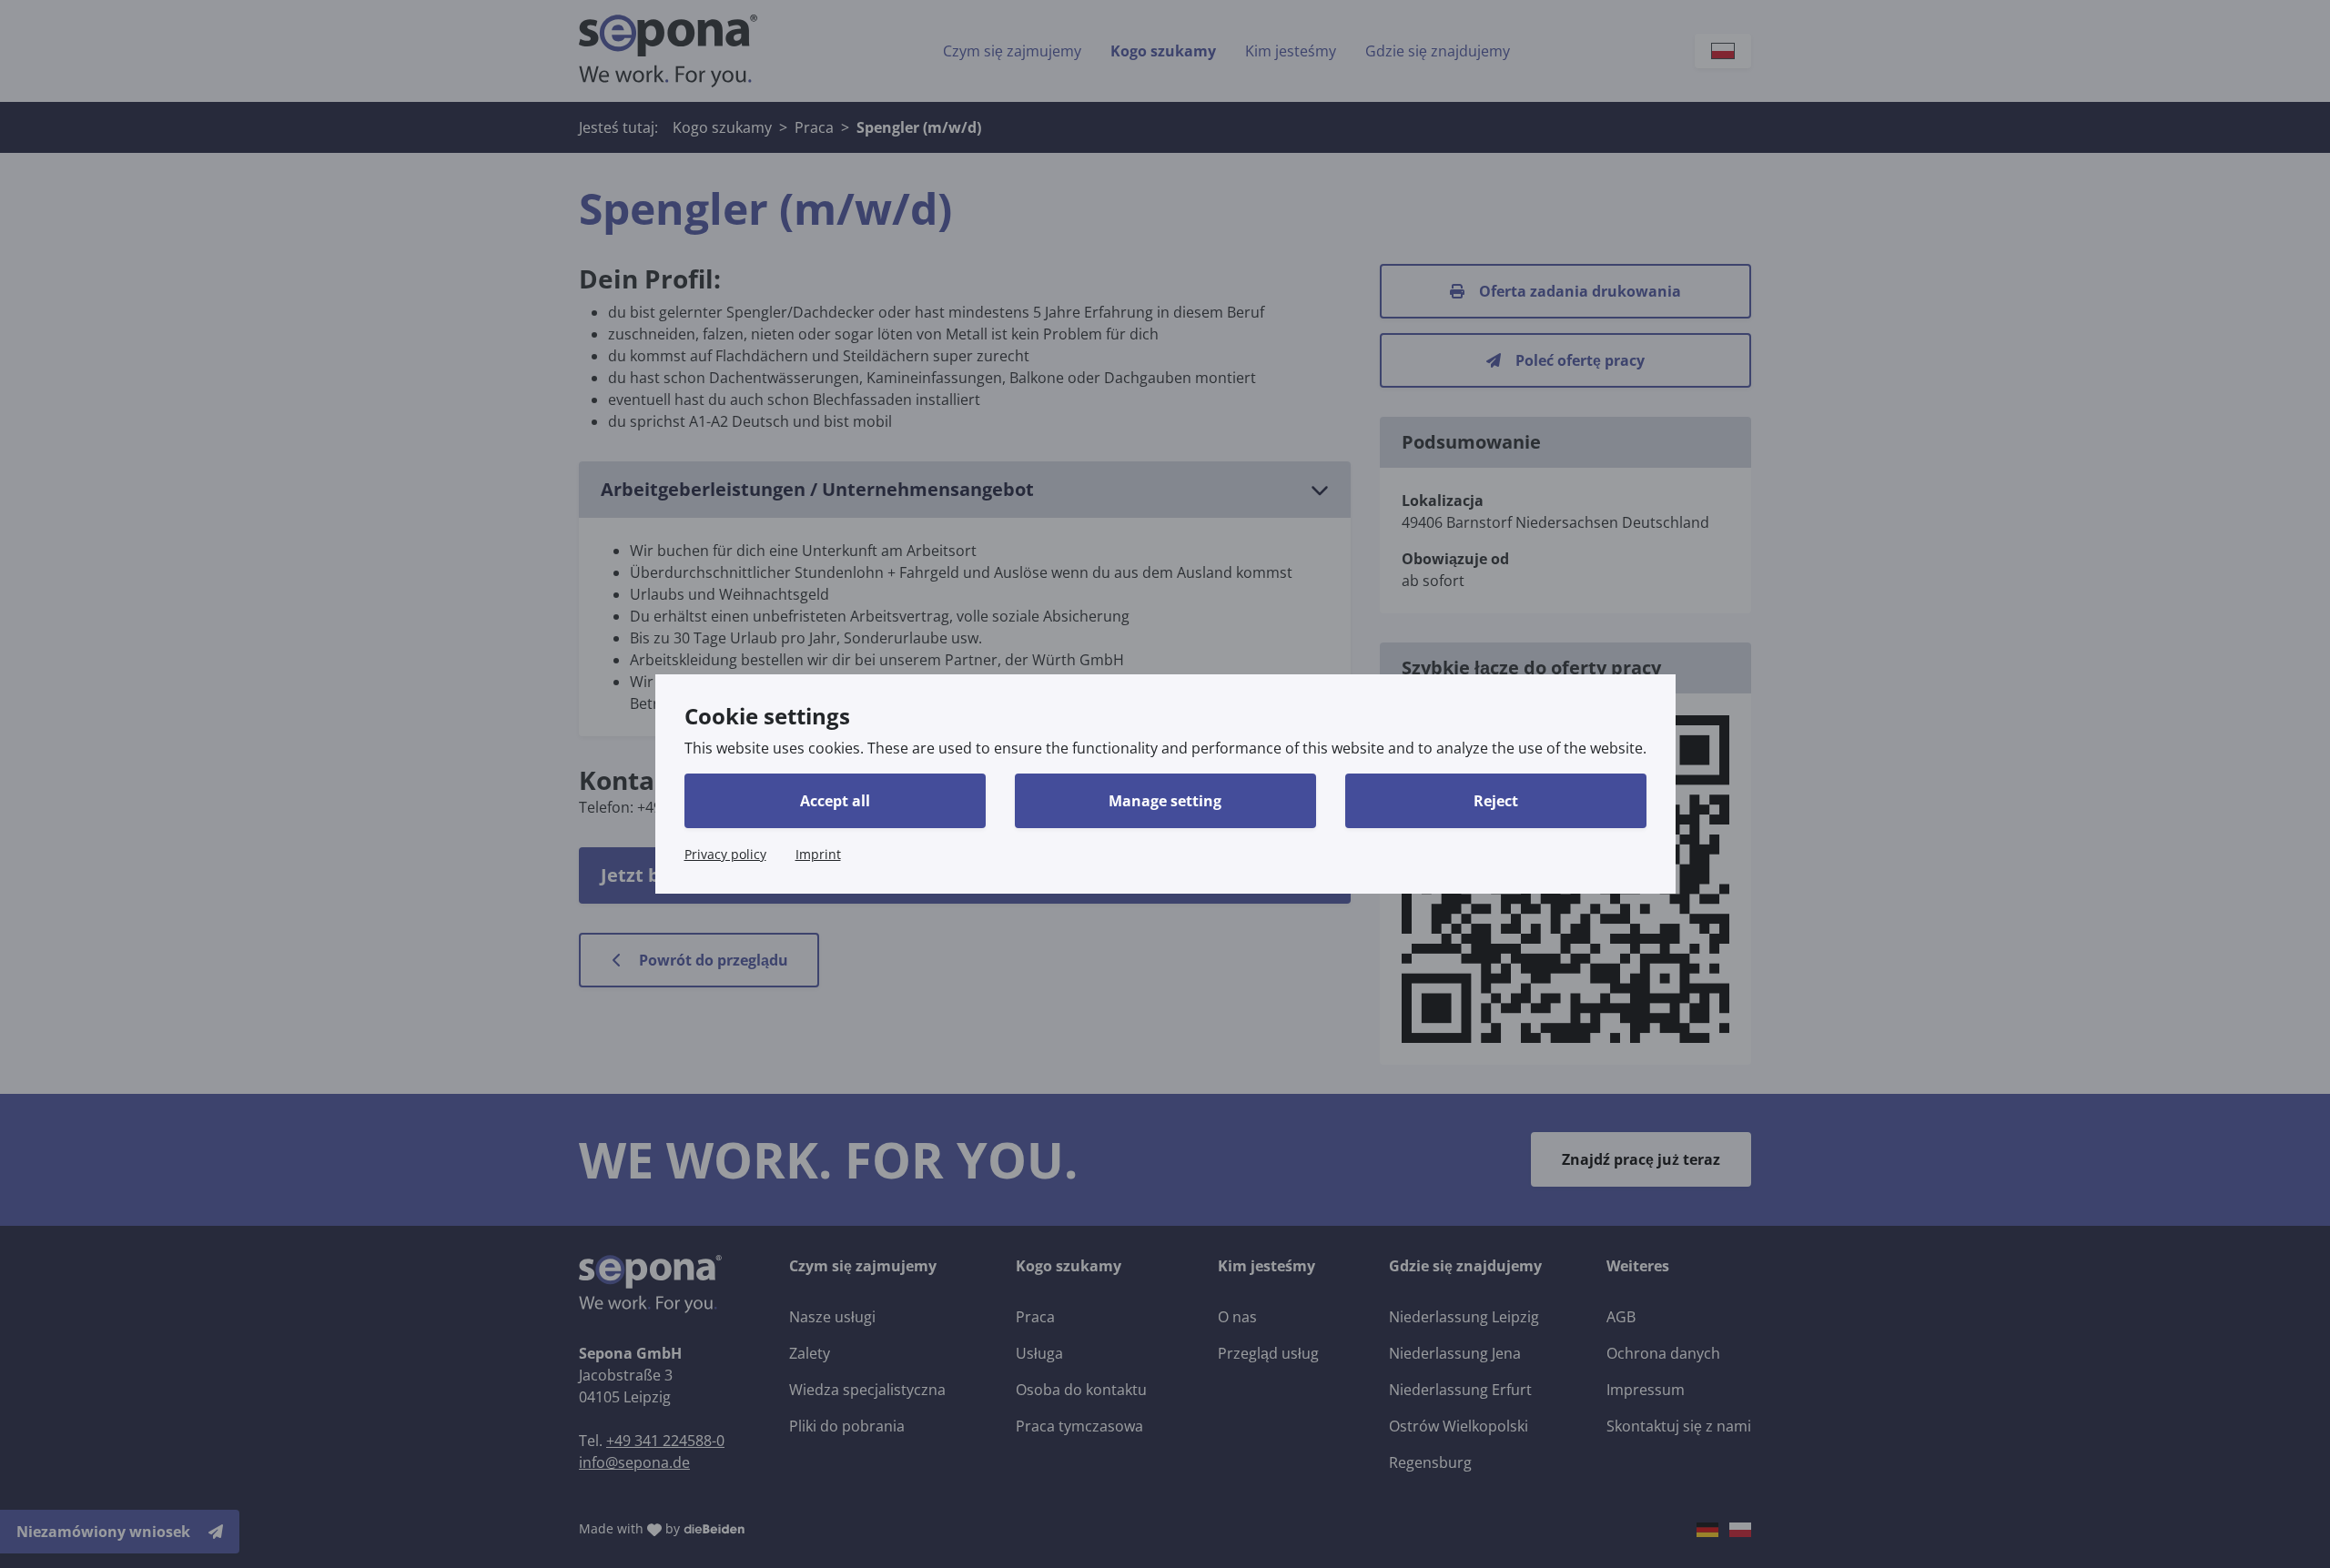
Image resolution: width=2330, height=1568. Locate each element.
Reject (1496, 801)
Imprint (818, 854)
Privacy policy (725, 854)
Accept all (835, 801)
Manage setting (1165, 801)
